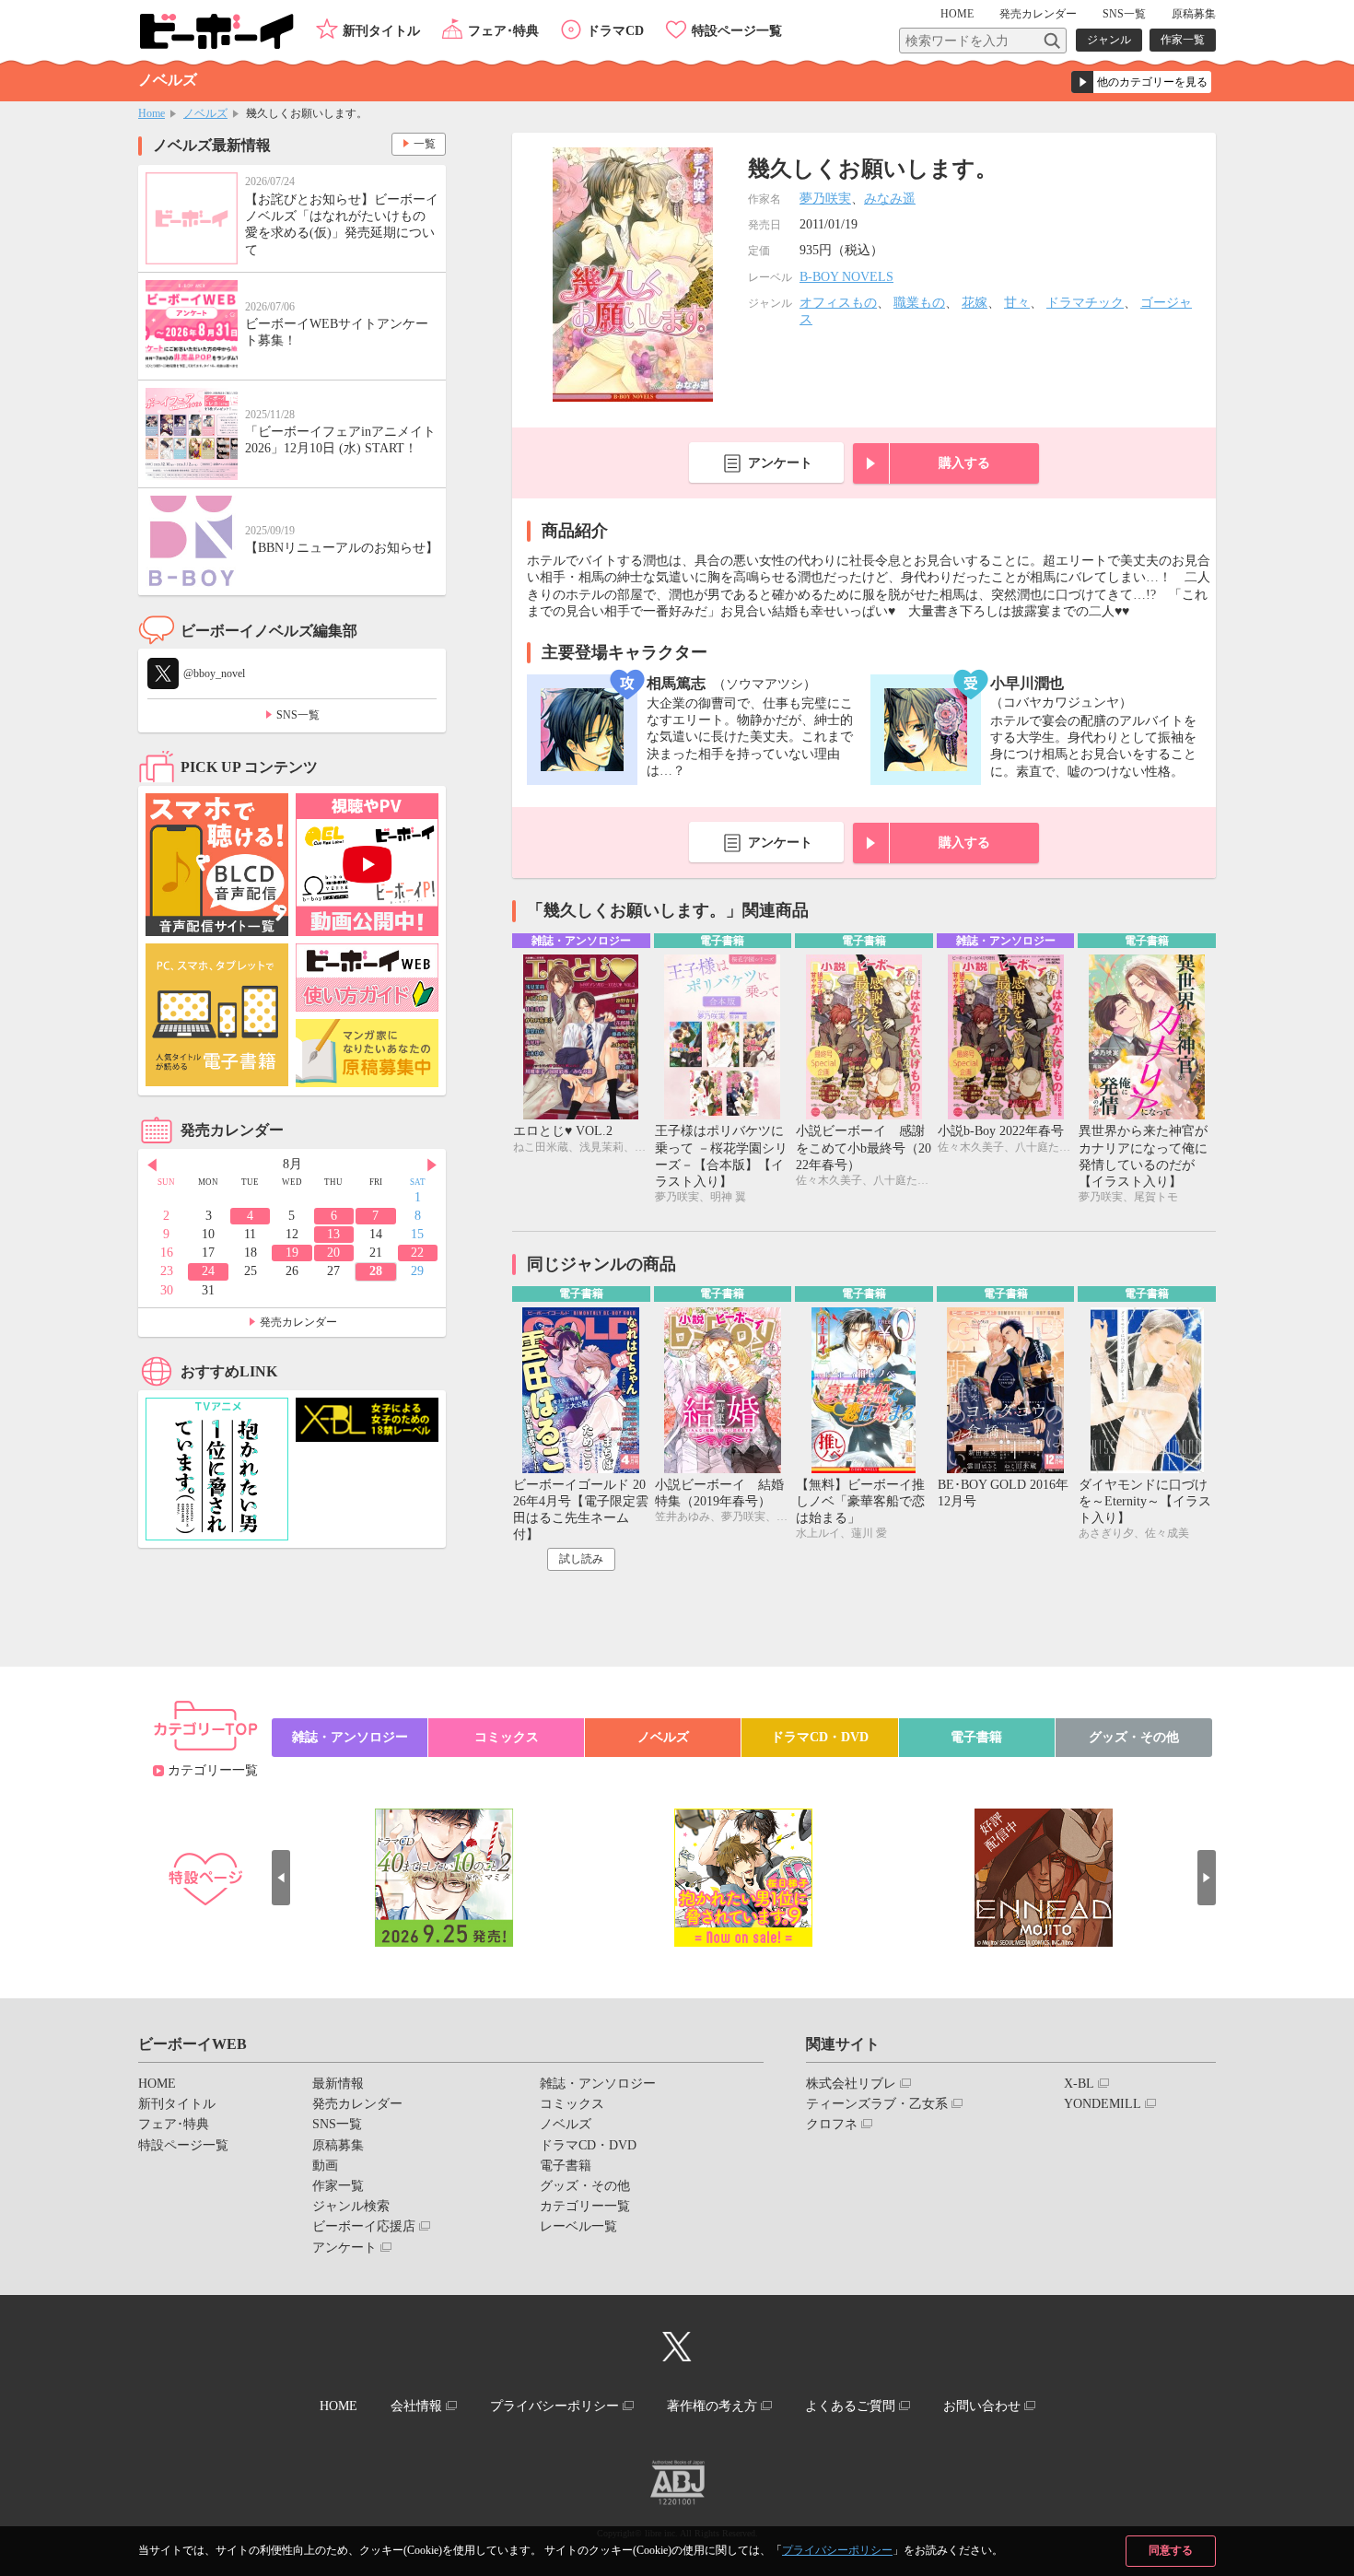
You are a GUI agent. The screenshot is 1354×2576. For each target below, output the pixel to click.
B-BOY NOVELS (846, 277)
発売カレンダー (298, 1322)
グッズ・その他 (1134, 1737)
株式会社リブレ (851, 2084)
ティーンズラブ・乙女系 (877, 2104)
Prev (152, 1165)
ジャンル (1109, 40)
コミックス (507, 1737)
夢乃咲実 (825, 199)
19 (292, 1253)
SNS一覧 (1124, 14)
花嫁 (975, 303)
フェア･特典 (503, 31)
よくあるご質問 (850, 2406)
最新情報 (338, 2084)
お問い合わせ (982, 2406)
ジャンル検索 (351, 2206)
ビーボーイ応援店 (364, 2226)
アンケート (780, 463)
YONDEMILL (1103, 2104)
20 (333, 1253)
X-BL (1079, 2084)
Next (432, 1165)
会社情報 (416, 2406)
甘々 (1017, 303)
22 (417, 1253)
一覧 (425, 144)
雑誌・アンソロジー (350, 1737)
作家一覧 (1183, 40)
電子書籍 (976, 1737)
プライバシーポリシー (837, 2550)
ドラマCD (615, 31)
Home (152, 113)
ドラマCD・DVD (820, 1737)
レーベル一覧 (578, 2226)
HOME (957, 14)
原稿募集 (1194, 14)
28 (376, 1271)
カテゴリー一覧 (213, 1770)
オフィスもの (838, 303)
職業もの (919, 303)
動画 (325, 2166)
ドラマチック (1085, 303)
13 (333, 1234)
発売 (1038, 14)
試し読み (581, 1559)
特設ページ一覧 (737, 31)
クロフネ (832, 2124)
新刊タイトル (381, 31)
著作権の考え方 (712, 2406)
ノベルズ (205, 113)
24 (208, 1271)
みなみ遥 (890, 199)
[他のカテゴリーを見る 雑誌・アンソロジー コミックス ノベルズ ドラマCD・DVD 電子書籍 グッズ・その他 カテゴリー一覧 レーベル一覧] (1141, 82)
